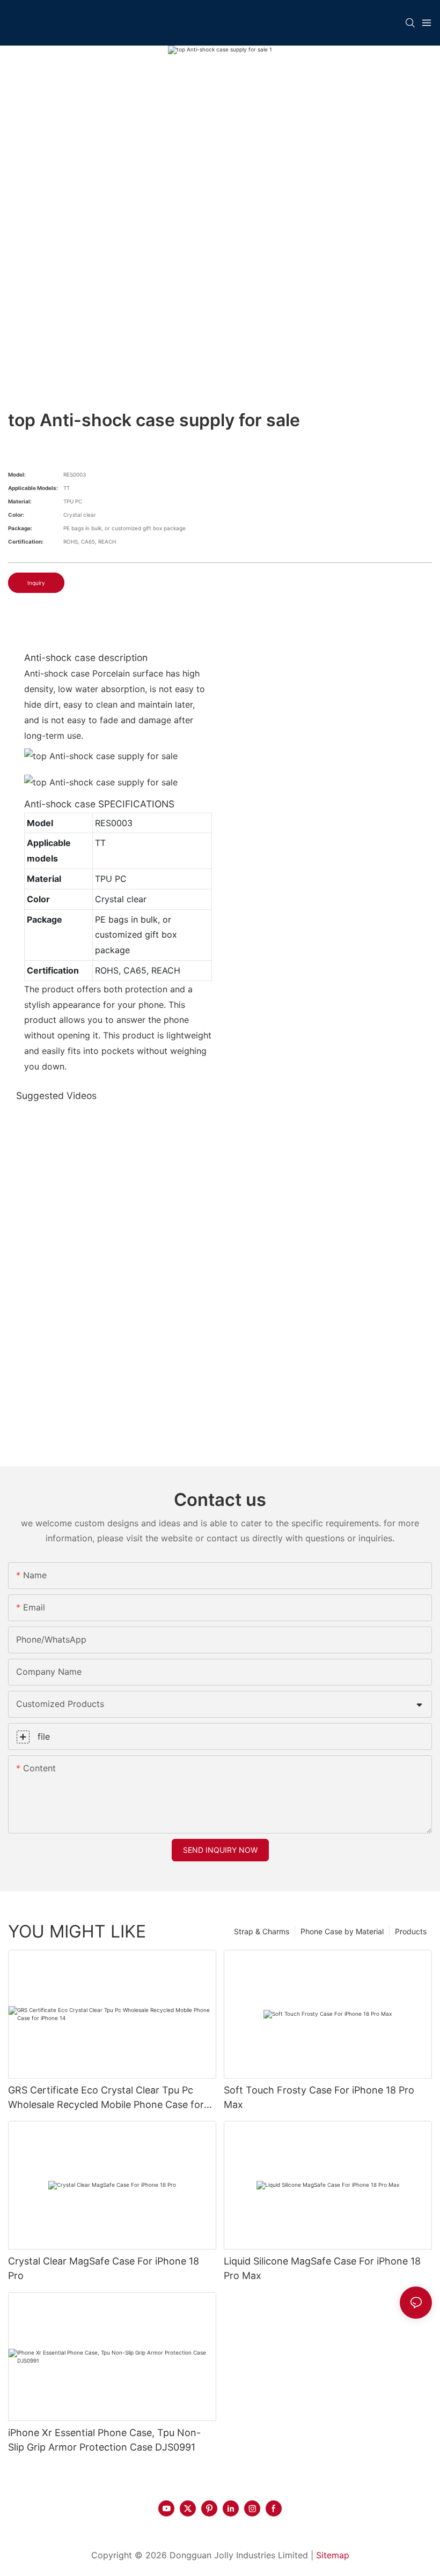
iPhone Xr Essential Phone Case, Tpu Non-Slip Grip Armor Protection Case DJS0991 (104, 2440)
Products (411, 1931)
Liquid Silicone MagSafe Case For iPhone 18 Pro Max (322, 2268)
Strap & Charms (262, 1931)
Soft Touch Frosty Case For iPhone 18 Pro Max (319, 2097)
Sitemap (333, 2555)
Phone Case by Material (342, 1931)
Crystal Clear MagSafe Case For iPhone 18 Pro (104, 2268)
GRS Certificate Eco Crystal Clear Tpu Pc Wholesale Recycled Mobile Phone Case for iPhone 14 (106, 2098)
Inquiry (36, 583)
